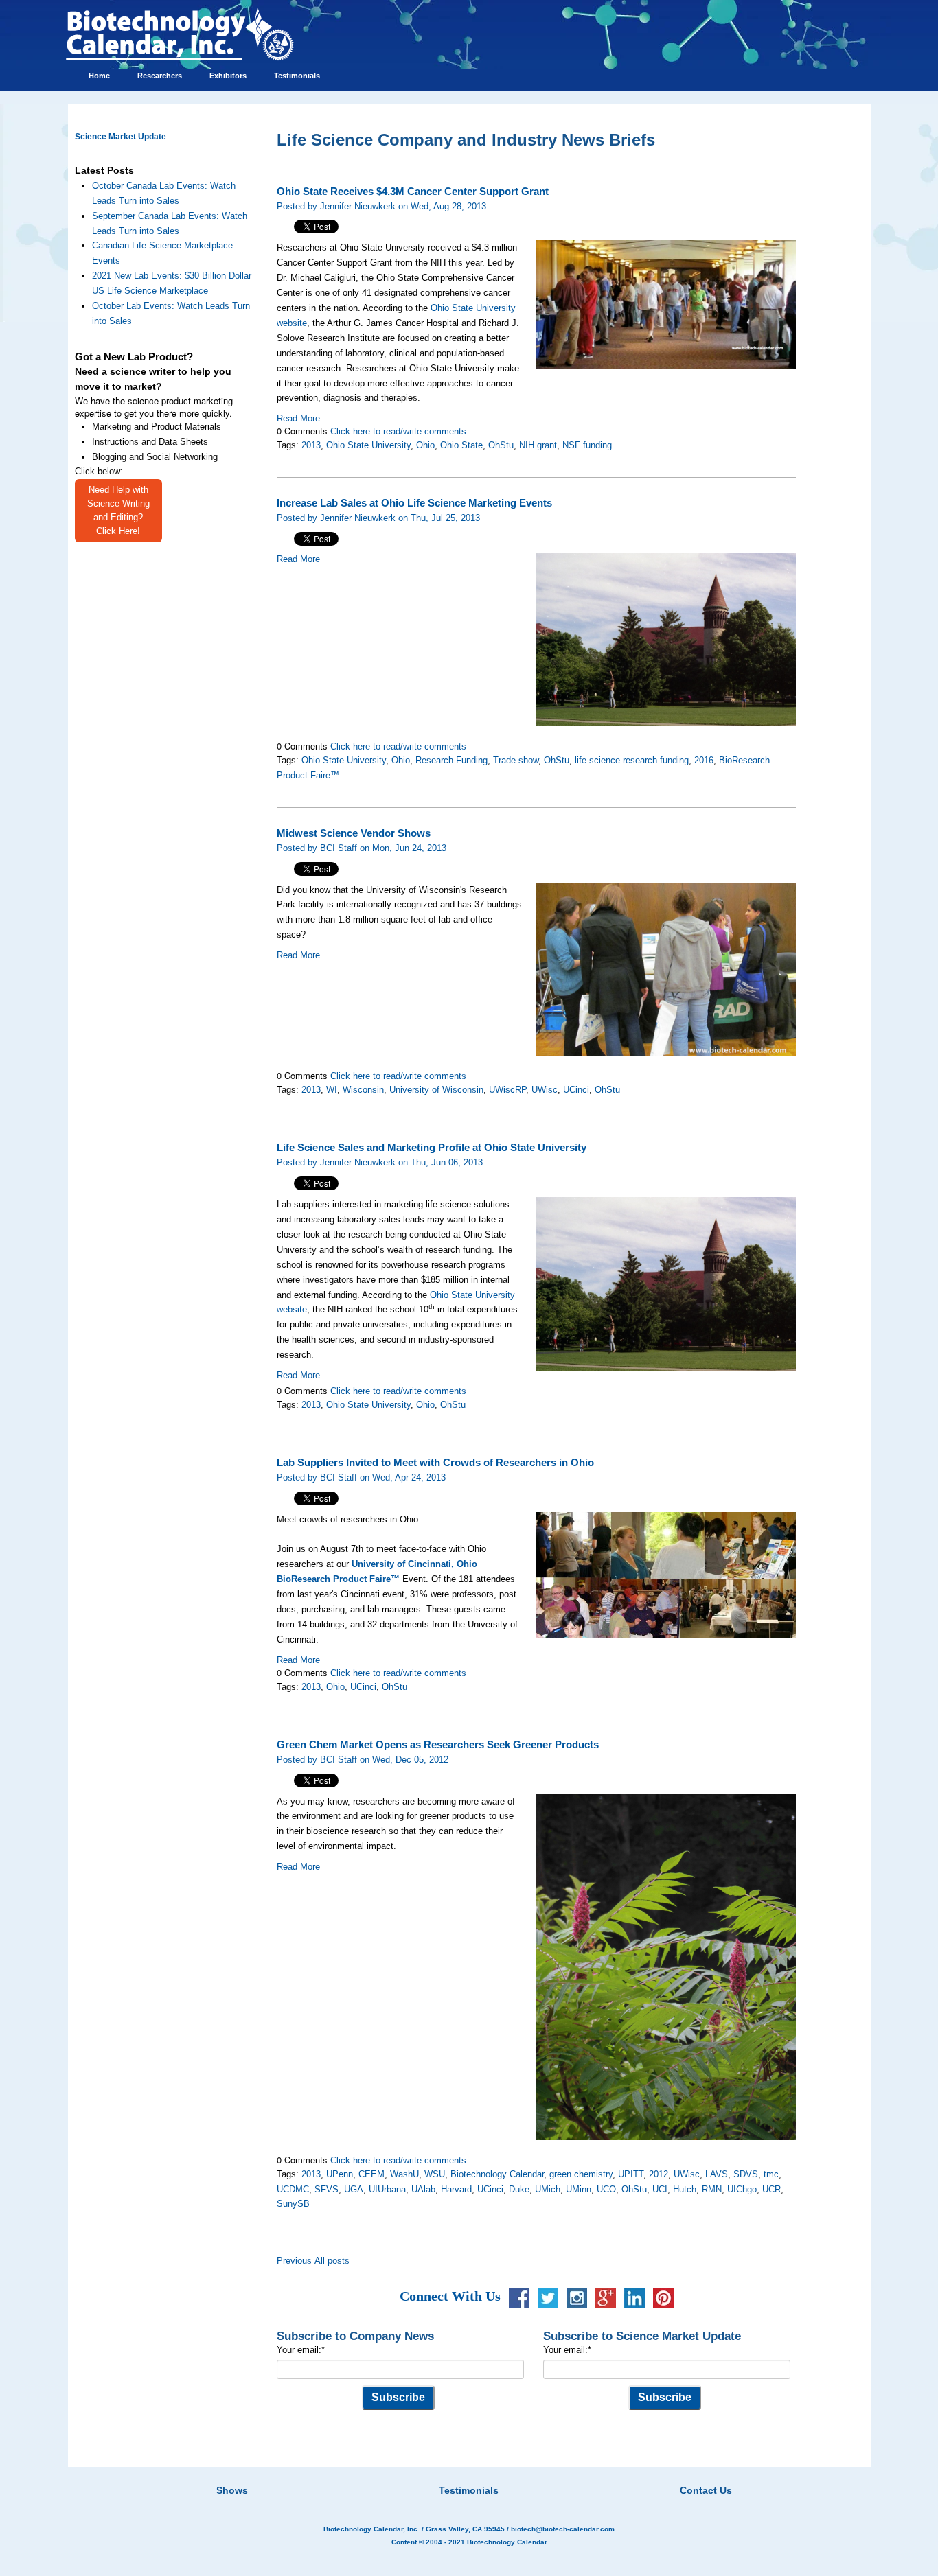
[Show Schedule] (396, 2473)
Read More (298, 418)
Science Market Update (121, 137)
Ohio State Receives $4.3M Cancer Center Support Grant (413, 192)
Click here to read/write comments (398, 431)
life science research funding (632, 760)
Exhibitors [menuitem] (228, 76)
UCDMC (293, 2189)
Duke (519, 2189)
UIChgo (742, 2189)
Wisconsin (363, 1090)
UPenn (340, 2174)
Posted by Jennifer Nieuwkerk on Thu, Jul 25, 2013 (378, 518)
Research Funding (451, 760)
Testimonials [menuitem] (297, 76)
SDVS (746, 2174)
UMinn (579, 2189)
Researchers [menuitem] (160, 76)
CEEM (371, 2174)
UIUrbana (387, 2189)
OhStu (501, 445)
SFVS (327, 2189)
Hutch (685, 2189)
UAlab (423, 2189)
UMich (548, 2189)
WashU (404, 2174)
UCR (771, 2189)
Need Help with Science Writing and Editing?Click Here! (118, 510)
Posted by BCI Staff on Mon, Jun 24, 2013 (362, 848)
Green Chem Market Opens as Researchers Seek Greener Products (438, 1745)
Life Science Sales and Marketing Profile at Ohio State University (432, 1148)
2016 (704, 760)
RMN (712, 2189)
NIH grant (538, 445)
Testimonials (469, 2490)
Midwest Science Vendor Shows (354, 833)
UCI (660, 2189)
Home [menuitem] (99, 76)
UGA (354, 2189)
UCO (606, 2189)
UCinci (576, 1090)
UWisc (545, 1090)
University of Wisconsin (436, 1090)
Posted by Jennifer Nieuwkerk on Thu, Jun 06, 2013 (380, 1162)
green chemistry (581, 2174)
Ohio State (461, 445)
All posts (332, 2261)
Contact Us (706, 2490)
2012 (659, 2174)
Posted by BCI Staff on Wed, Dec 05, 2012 (363, 1760)
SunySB (293, 2204)
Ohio (425, 445)
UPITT (631, 2174)
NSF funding (587, 445)
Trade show (516, 760)
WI (332, 1090)
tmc (771, 2174)
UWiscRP (507, 1090)
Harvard (456, 2189)
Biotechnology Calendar (497, 2174)
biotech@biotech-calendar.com (563, 2529)
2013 (311, 445)
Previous (294, 2261)
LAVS (717, 2174)
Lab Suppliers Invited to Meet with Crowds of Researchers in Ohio (435, 1463)
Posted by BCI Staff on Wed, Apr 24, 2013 (361, 1477)
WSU (435, 2174)
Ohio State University (368, 445)
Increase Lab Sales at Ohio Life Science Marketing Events (414, 503)
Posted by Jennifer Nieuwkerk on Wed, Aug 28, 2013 (381, 206)
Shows (232, 2490)
